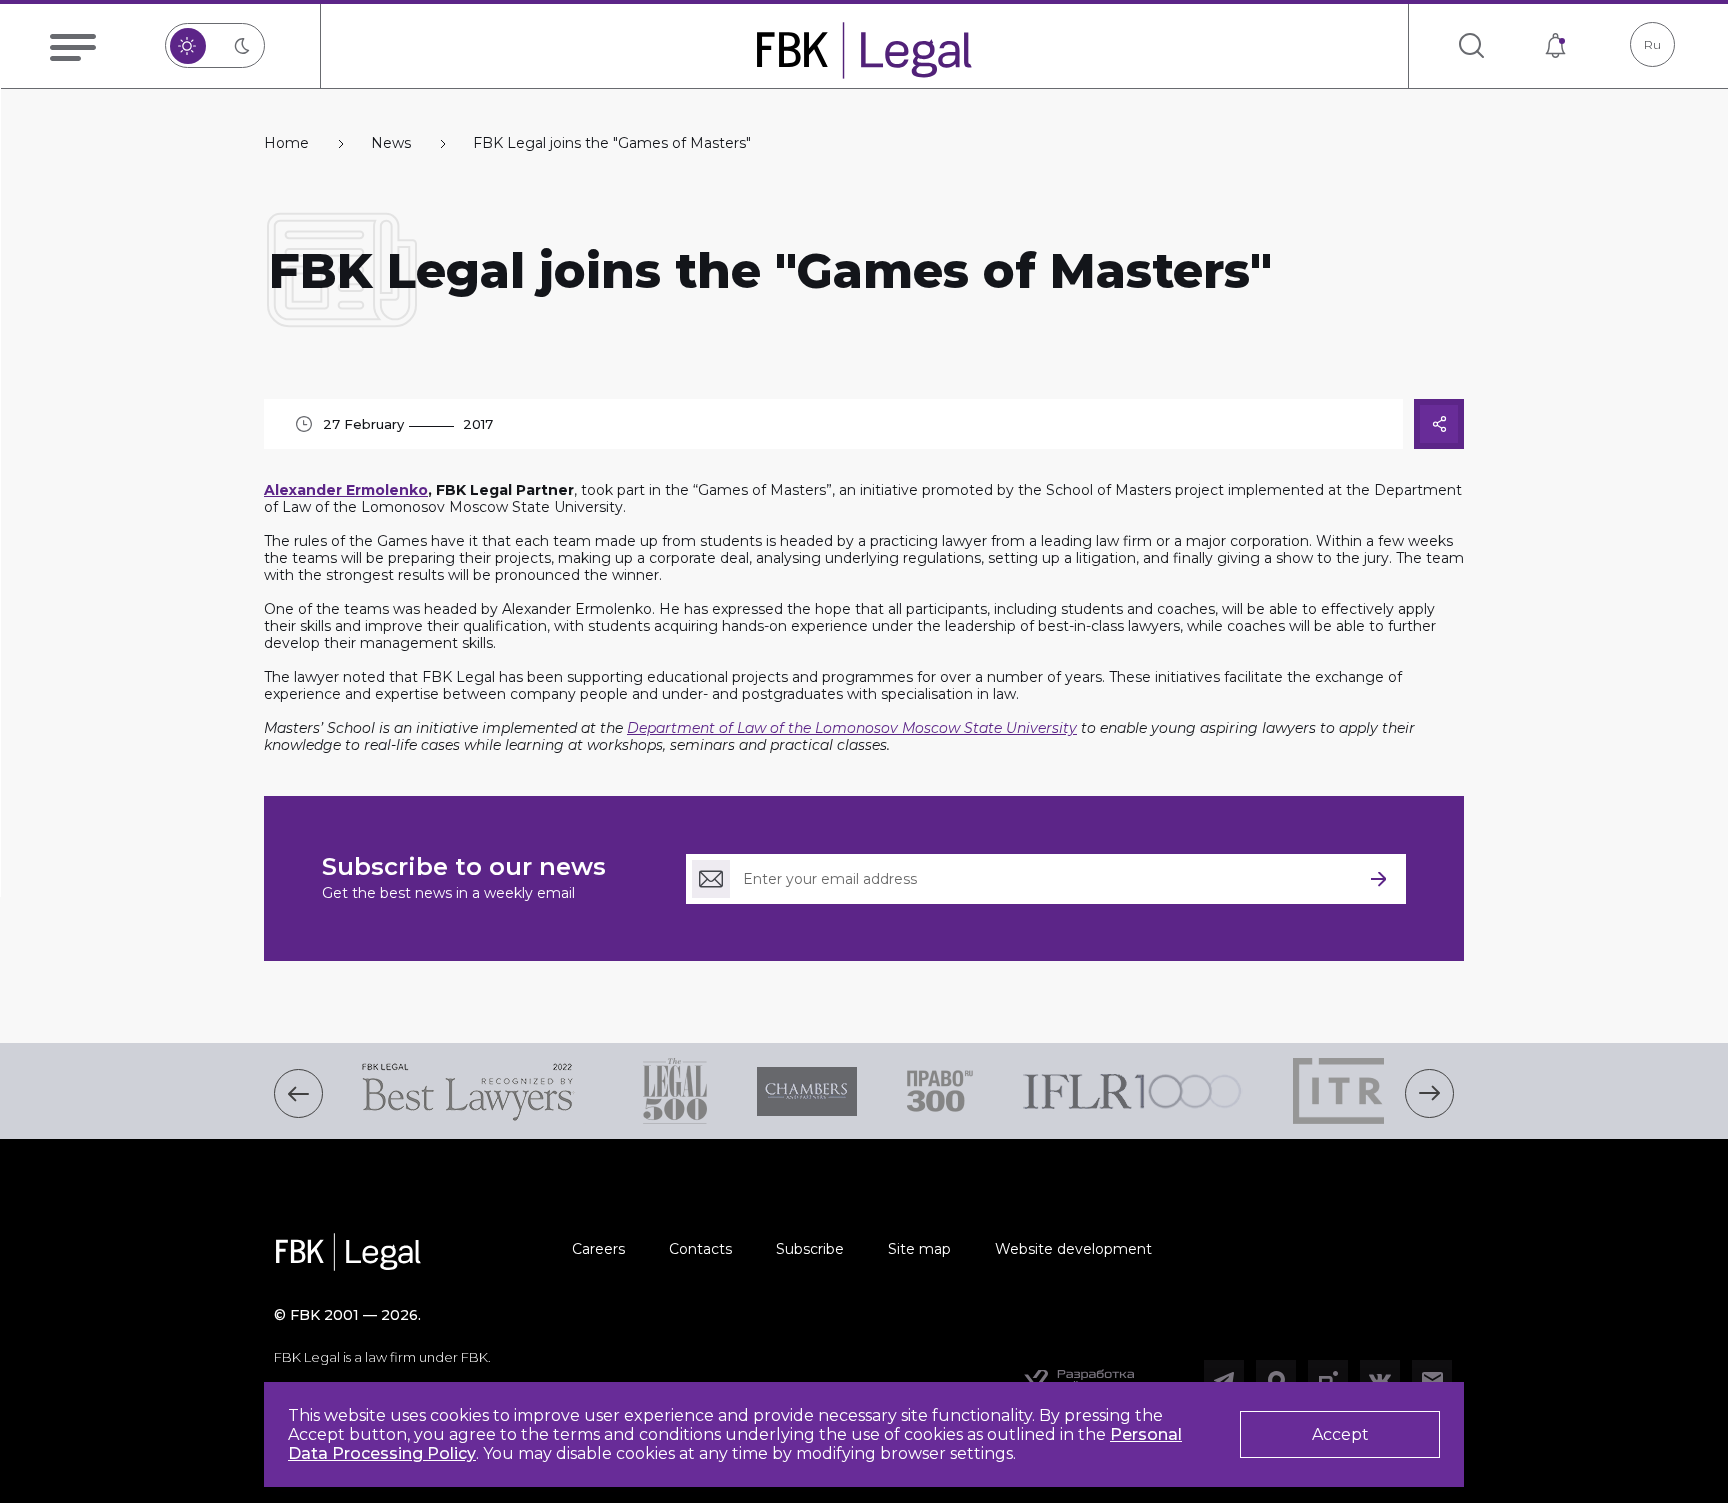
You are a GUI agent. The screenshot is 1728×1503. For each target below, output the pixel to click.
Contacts (700, 1249)
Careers (598, 1249)
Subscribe (810, 1249)
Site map (919, 1249)
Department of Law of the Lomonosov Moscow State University (852, 728)
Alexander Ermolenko (346, 490)
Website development (1073, 1249)
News (391, 143)
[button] (298, 1093)
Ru (1652, 44)
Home (286, 143)
